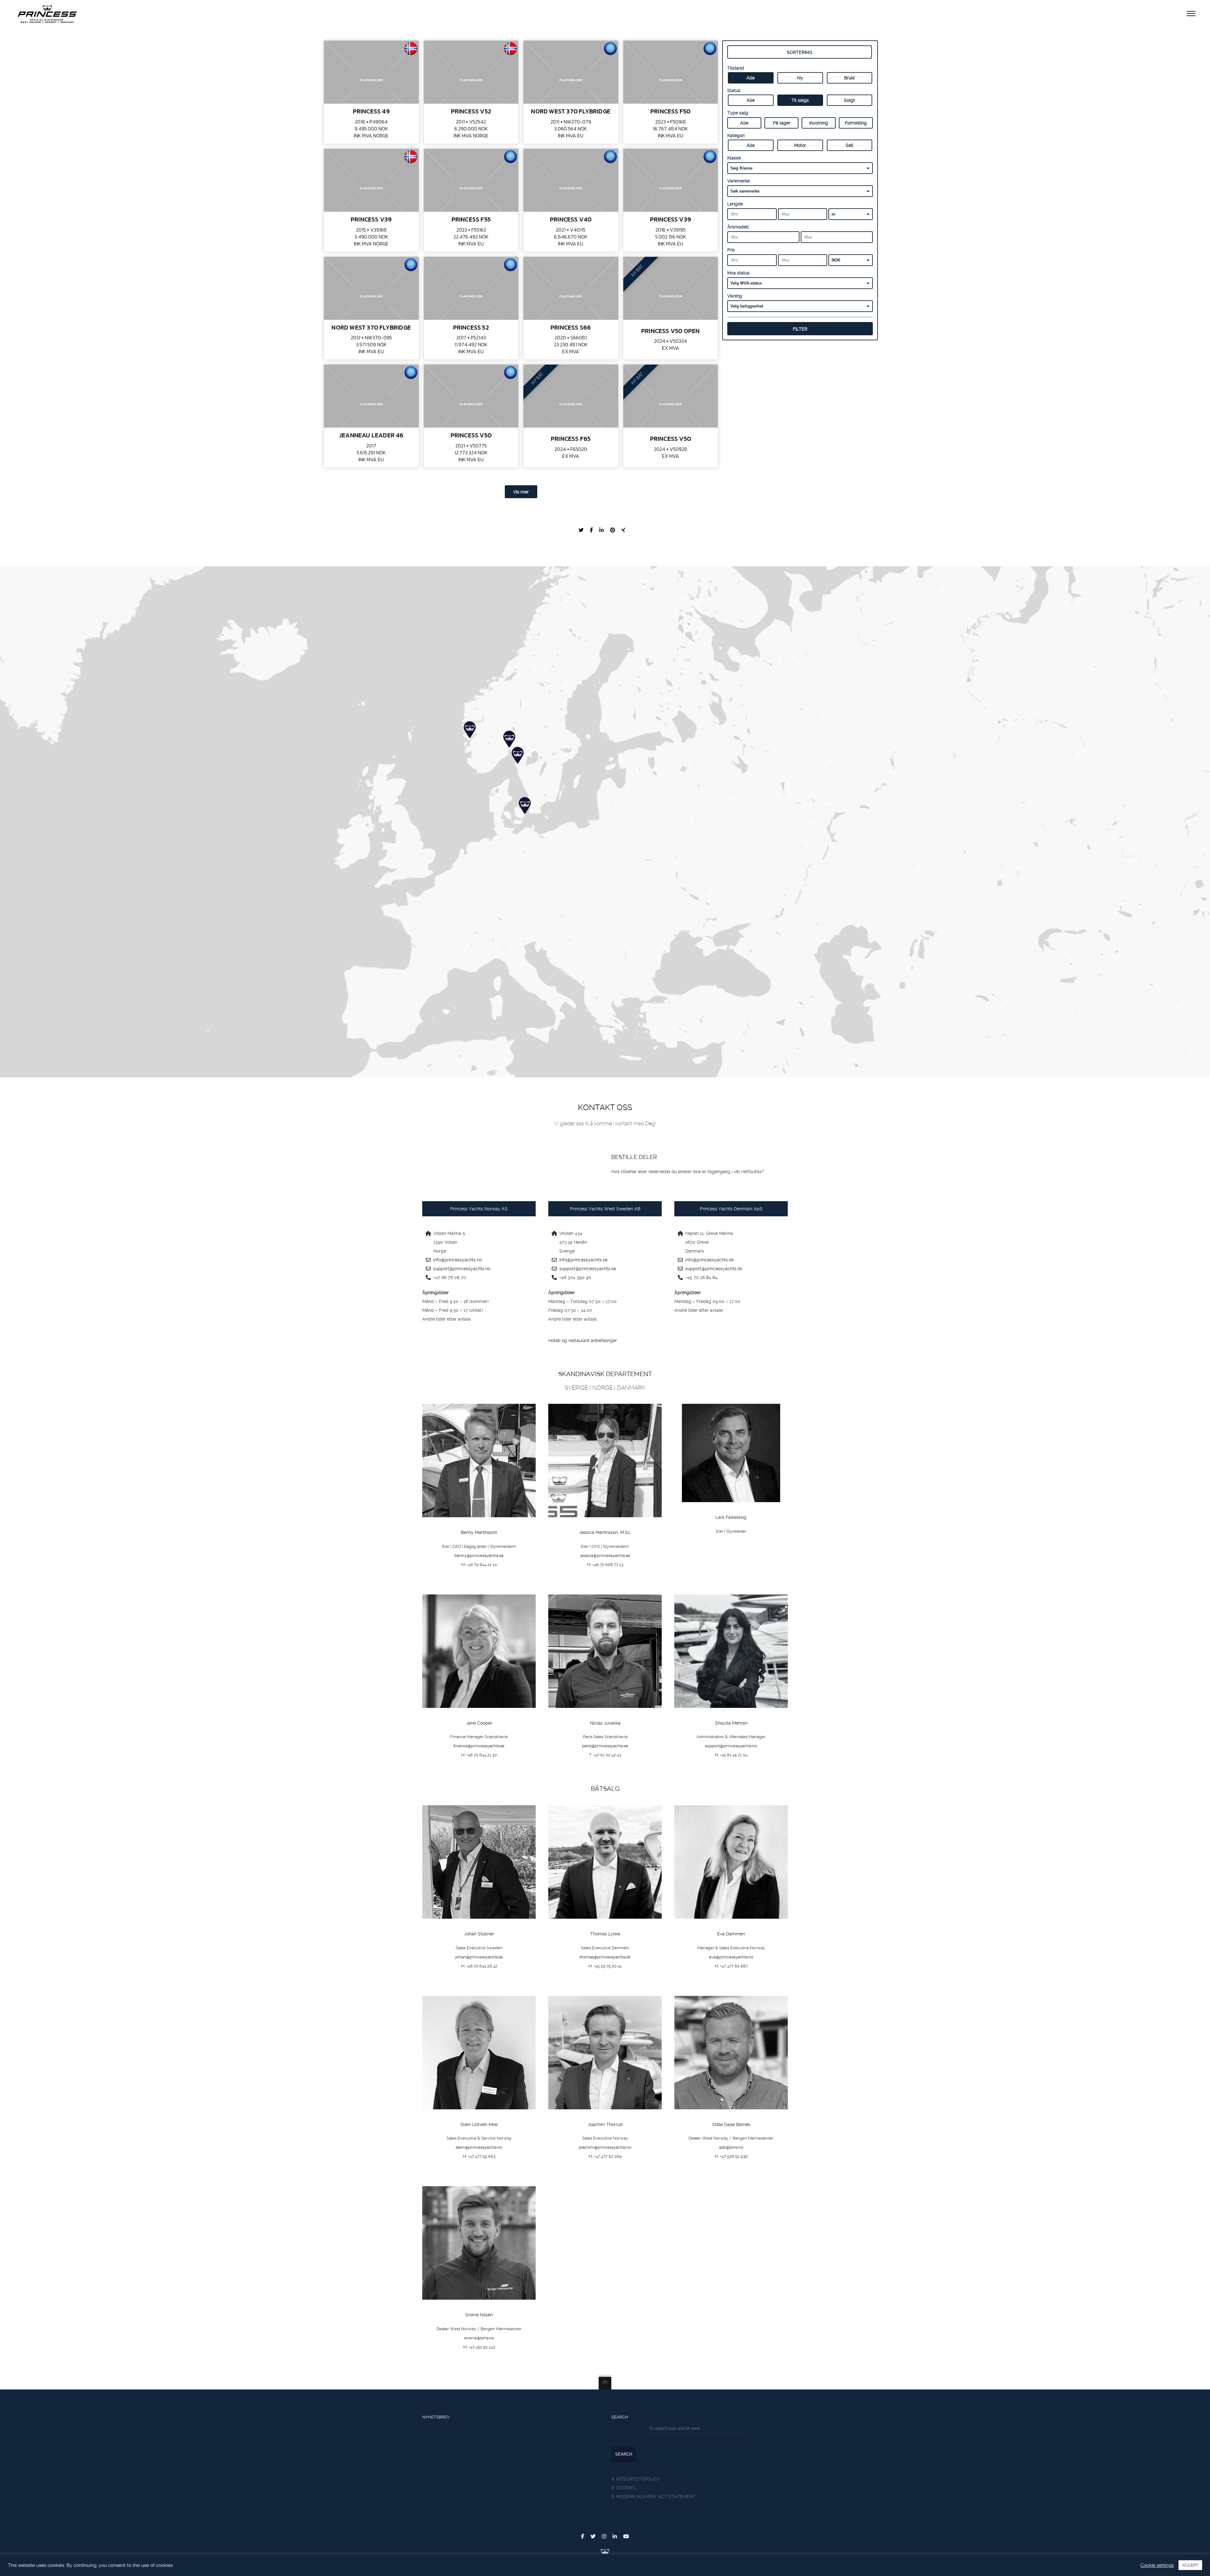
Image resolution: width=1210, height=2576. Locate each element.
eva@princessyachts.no (731, 1957)
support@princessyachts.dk (714, 1269)
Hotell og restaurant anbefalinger (583, 1340)
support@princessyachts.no (462, 1269)
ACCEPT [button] (1190, 2565)
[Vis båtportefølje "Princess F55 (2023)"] (471, 180)
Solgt (849, 100)
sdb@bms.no (731, 2147)
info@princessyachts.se (583, 1260)
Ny (800, 78)
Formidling (856, 123)
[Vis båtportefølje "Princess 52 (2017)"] (471, 288)
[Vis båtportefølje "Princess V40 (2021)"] (571, 180)
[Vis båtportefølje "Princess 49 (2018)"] (371, 72)
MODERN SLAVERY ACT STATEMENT (656, 2497)
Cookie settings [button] (1157, 2565)
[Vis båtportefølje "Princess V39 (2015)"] (371, 180)
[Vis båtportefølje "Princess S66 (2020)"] (571, 288)
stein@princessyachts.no (479, 2147)
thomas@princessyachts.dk (605, 1957)
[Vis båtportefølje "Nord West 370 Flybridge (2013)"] (371, 288)
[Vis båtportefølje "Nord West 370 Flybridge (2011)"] (571, 72)
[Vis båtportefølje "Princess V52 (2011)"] (471, 72)
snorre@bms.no (479, 2338)
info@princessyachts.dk (710, 1260)
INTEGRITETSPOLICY (638, 2479)
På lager (782, 123)
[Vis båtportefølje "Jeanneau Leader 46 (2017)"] (371, 396)
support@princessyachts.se (588, 1269)
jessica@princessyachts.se (605, 1556)
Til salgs (800, 100)
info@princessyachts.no (458, 1260)
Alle (751, 78)
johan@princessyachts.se (479, 1957)
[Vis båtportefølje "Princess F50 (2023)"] (671, 72)
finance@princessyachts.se (479, 1746)
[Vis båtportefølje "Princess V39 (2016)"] (671, 180)
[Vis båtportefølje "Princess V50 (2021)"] (471, 396)
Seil (850, 145)
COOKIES (626, 2488)
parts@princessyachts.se (605, 1746)
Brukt (850, 78)
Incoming (819, 123)
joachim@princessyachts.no (605, 2147)
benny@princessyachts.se (479, 1556)
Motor (800, 145)
